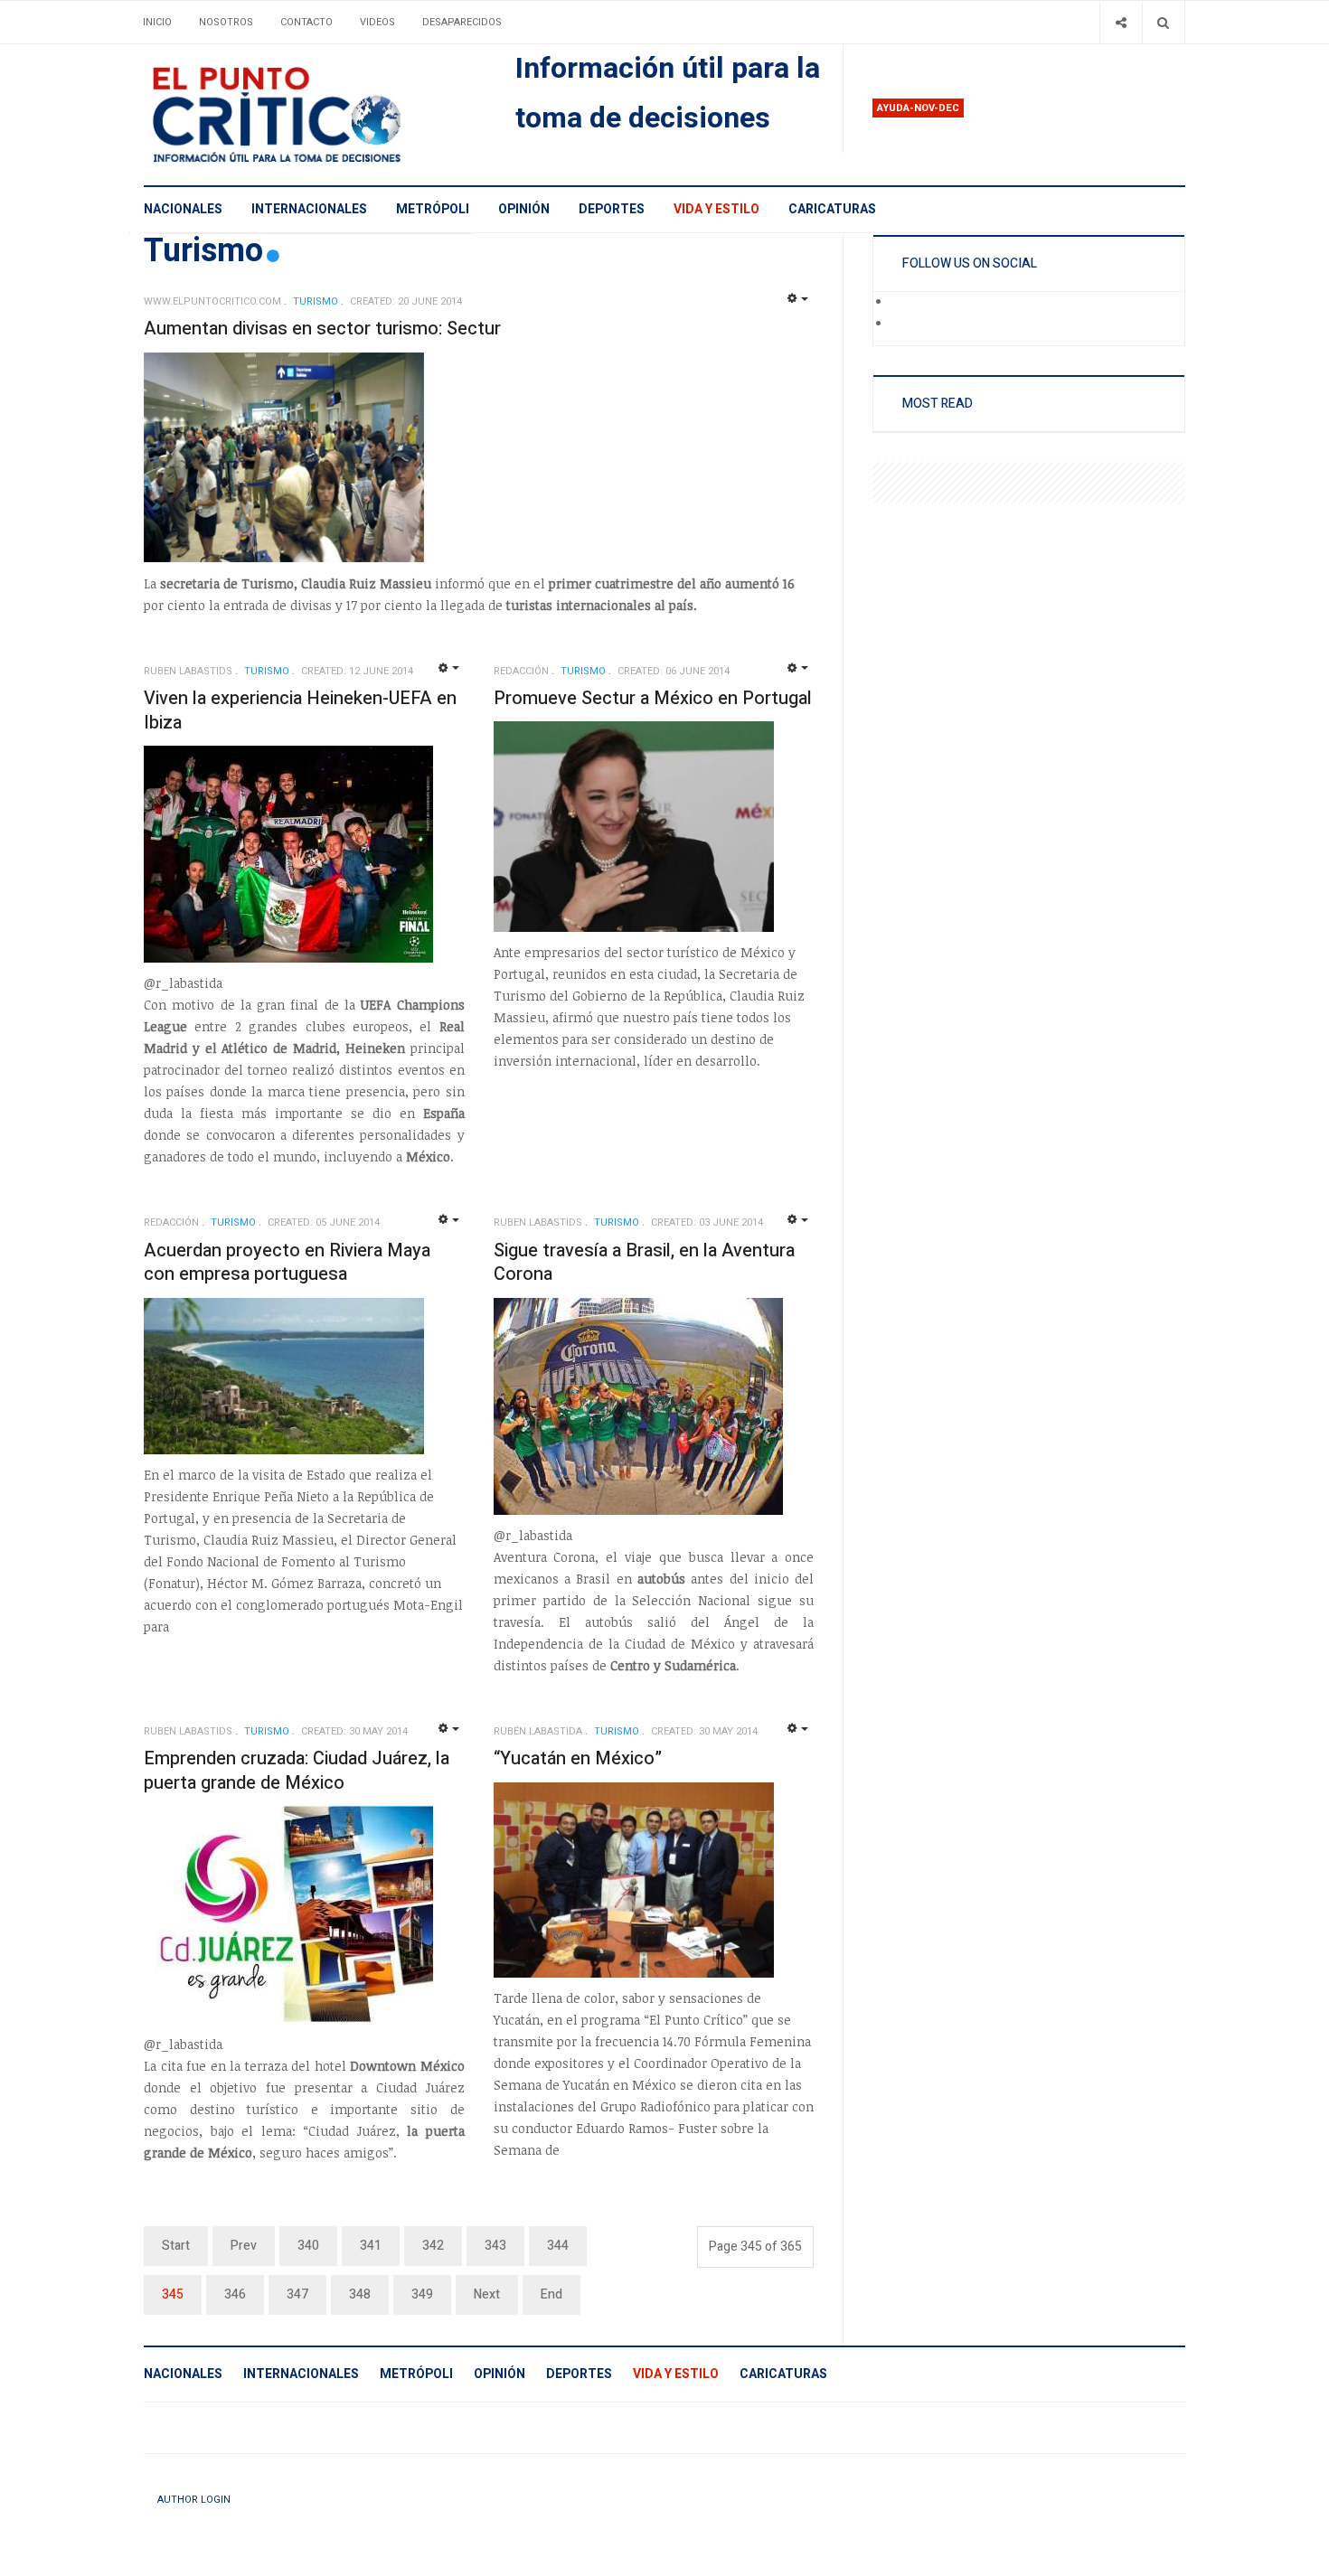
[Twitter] (903, 324)
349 (422, 2294)
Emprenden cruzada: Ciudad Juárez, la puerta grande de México (297, 1771)
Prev (244, 2246)
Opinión (524, 209)
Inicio (157, 22)
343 (495, 2246)
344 (558, 2246)
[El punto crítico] (308, 115)
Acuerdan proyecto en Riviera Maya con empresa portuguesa (287, 1263)
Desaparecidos (462, 22)
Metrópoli (433, 209)
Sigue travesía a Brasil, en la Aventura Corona (644, 1263)
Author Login (194, 2500)
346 (235, 2294)
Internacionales (309, 209)
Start (176, 2246)
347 (297, 2294)
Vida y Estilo (716, 209)
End (551, 2294)
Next (487, 2294)
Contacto (306, 22)
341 (371, 2246)
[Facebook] (903, 303)
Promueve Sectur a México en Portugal (653, 698)
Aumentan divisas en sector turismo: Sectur (322, 329)
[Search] (1163, 22)
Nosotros (226, 22)
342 (433, 2246)
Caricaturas (832, 209)
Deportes (612, 209)
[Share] (1121, 22)
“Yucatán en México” (578, 1758)
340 (308, 2246)
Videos (377, 22)
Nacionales (183, 209)
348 (360, 2294)
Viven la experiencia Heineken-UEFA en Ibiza (300, 710)
